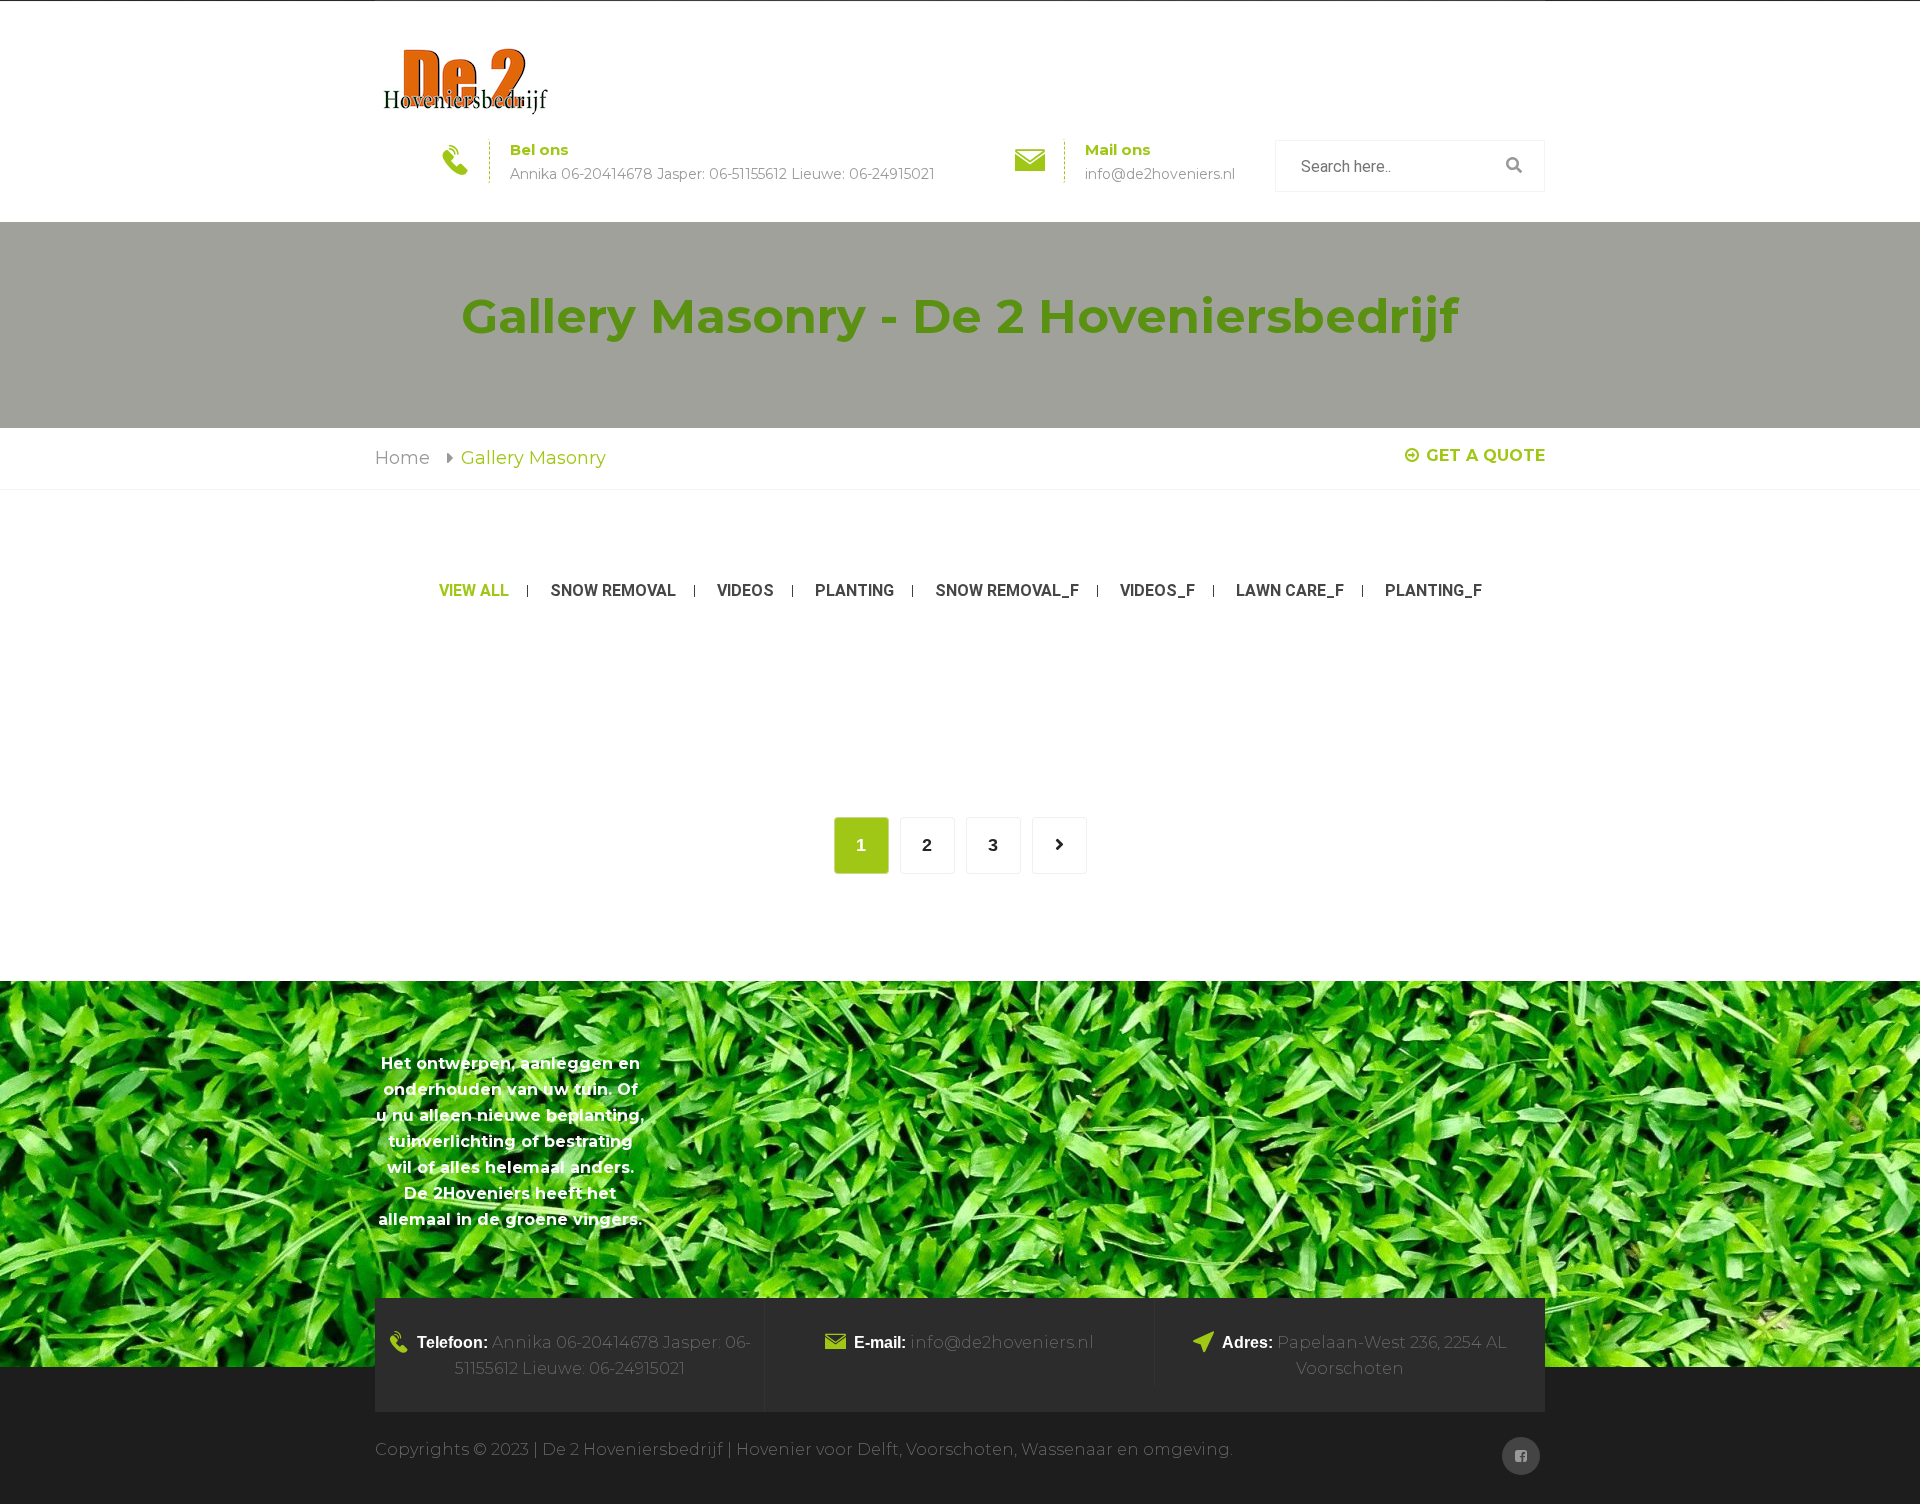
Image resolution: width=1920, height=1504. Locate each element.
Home (402, 458)
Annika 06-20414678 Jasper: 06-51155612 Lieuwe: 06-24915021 (722, 174)
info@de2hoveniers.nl (1160, 174)
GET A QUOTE (1485, 455)
